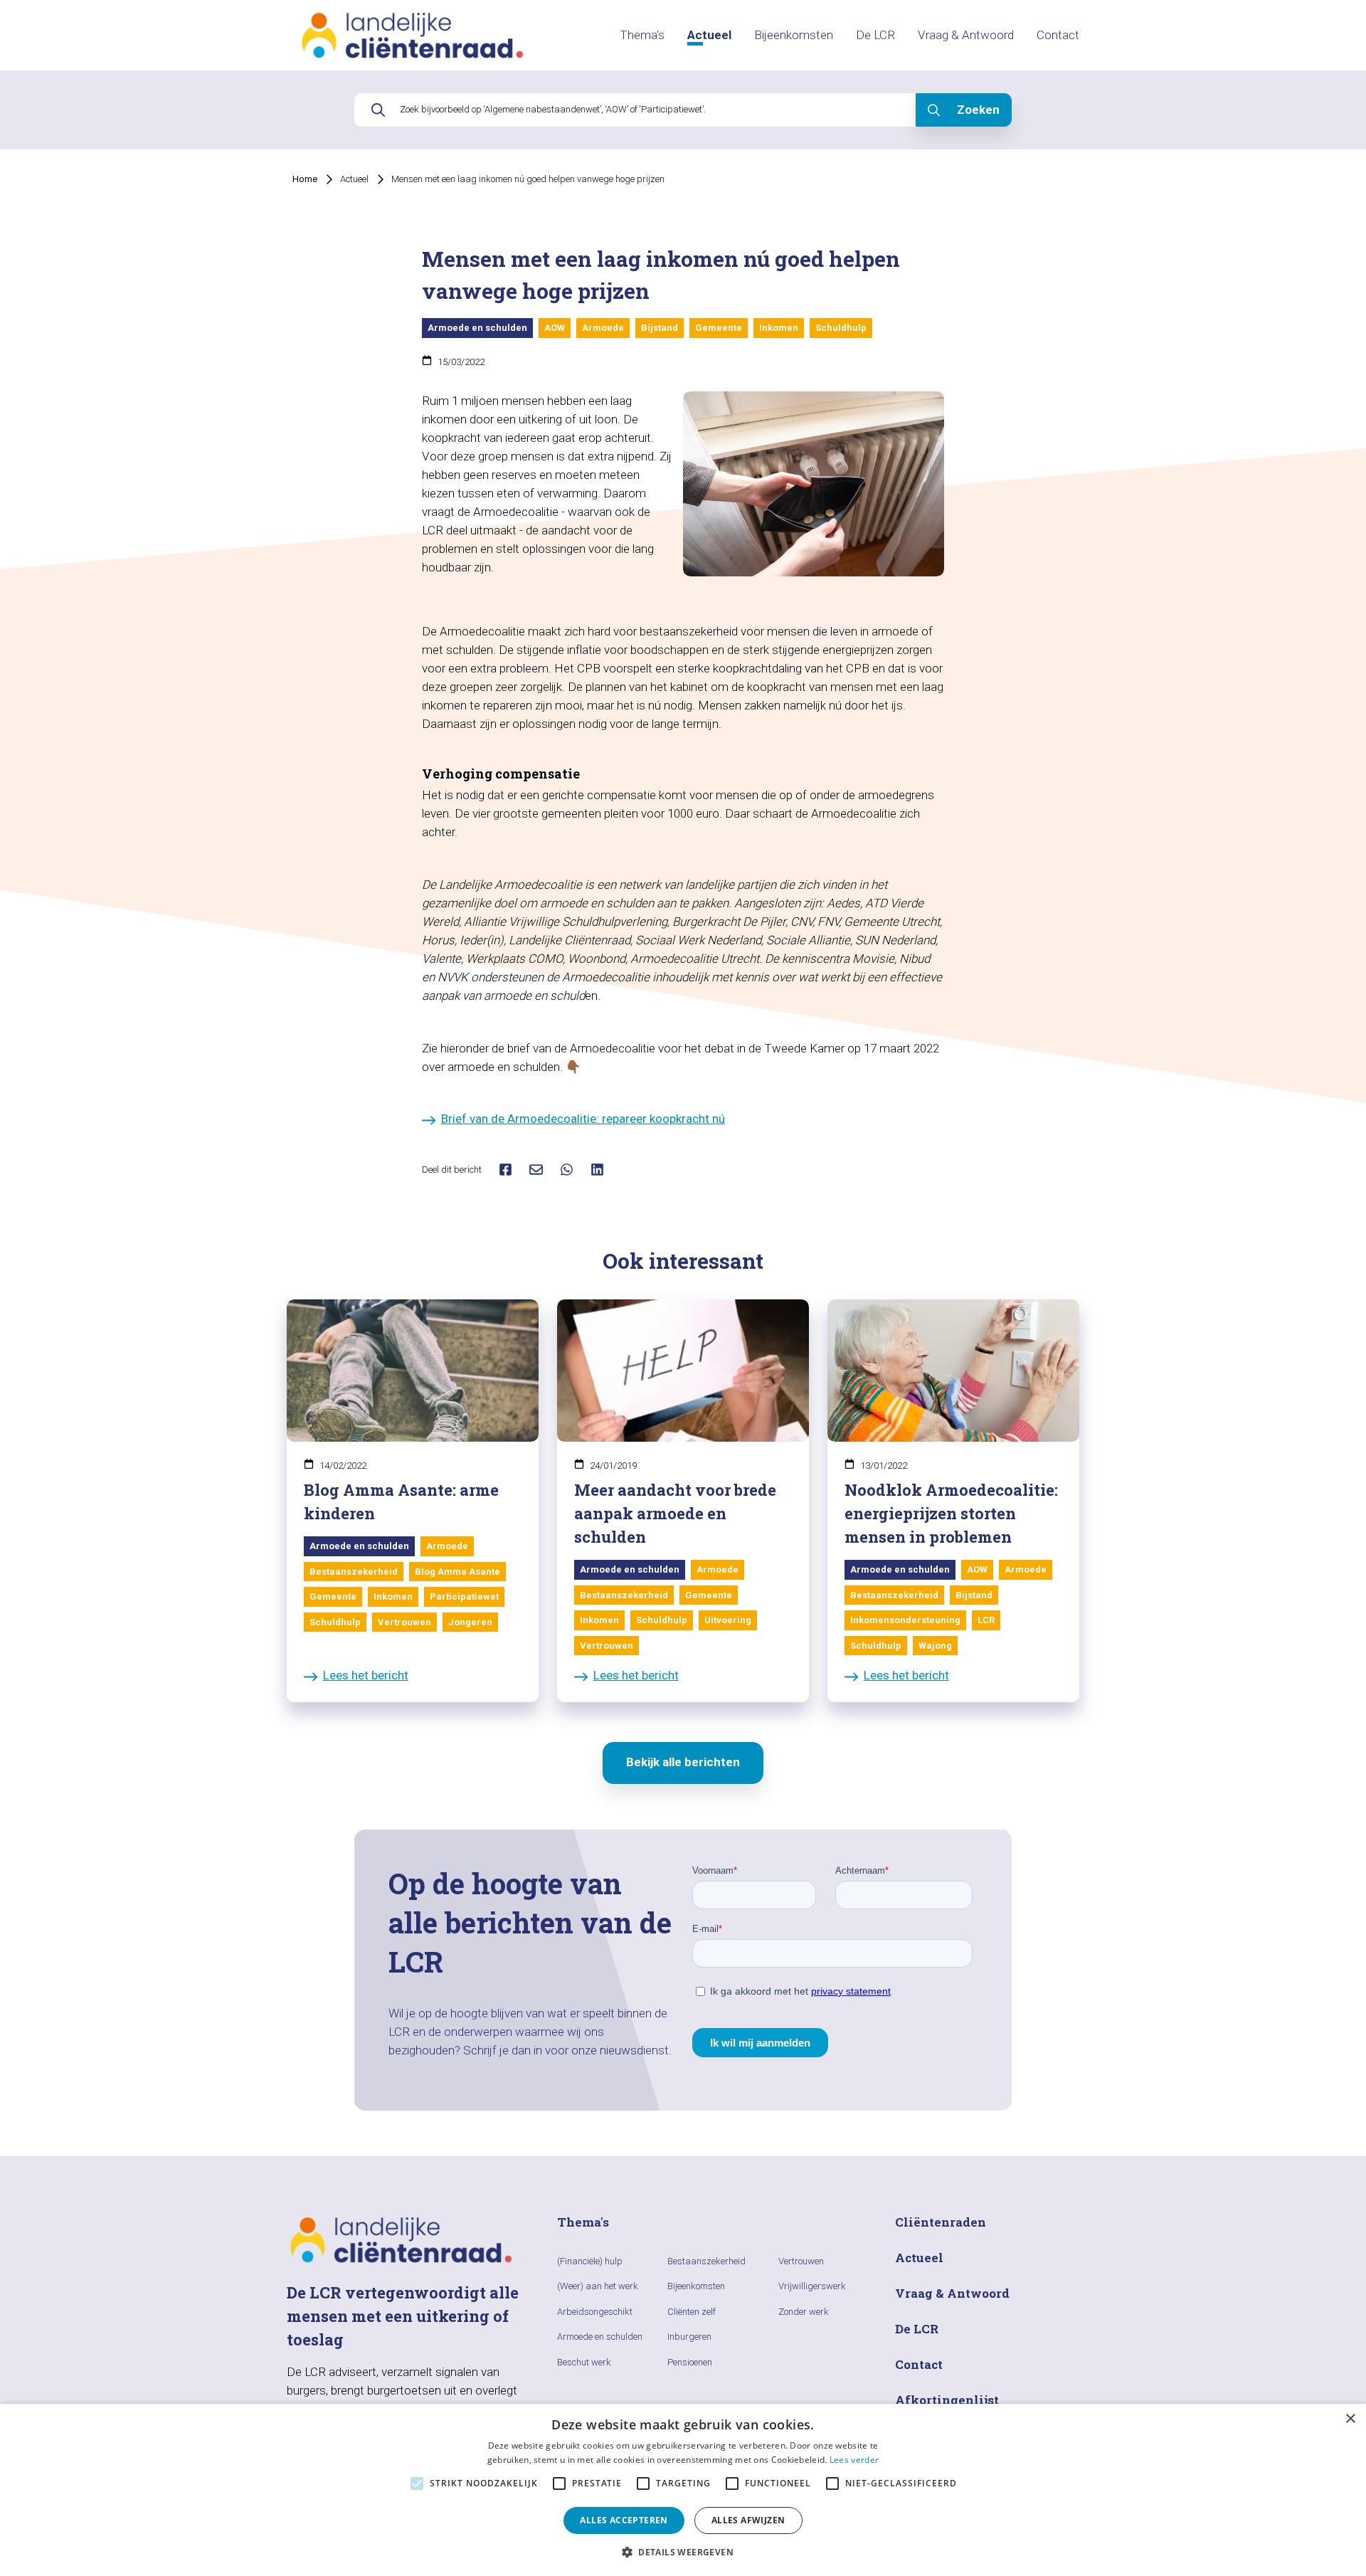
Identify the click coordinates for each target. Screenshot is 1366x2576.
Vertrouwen (801, 2261)
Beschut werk (584, 2362)
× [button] (1350, 2419)
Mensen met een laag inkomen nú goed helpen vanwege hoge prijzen (528, 179)
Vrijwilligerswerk (812, 2286)
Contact (1058, 35)
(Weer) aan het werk (598, 2286)
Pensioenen (690, 2362)
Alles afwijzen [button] (748, 2520)
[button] (683, 2552)
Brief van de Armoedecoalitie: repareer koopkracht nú (583, 1119)
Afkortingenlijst (947, 2400)
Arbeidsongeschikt (595, 2312)
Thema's (642, 35)
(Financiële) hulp (590, 2261)
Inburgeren (689, 2337)
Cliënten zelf (692, 2312)
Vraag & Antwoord (966, 35)
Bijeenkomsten (794, 35)
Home (305, 179)
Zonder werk (804, 2312)
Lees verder (854, 2460)
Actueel (709, 35)
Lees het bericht (366, 1675)
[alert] (683, 2490)
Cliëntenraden (941, 2222)
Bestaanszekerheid (706, 2261)
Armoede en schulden (600, 2337)
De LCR (875, 35)
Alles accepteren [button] (624, 2520)
